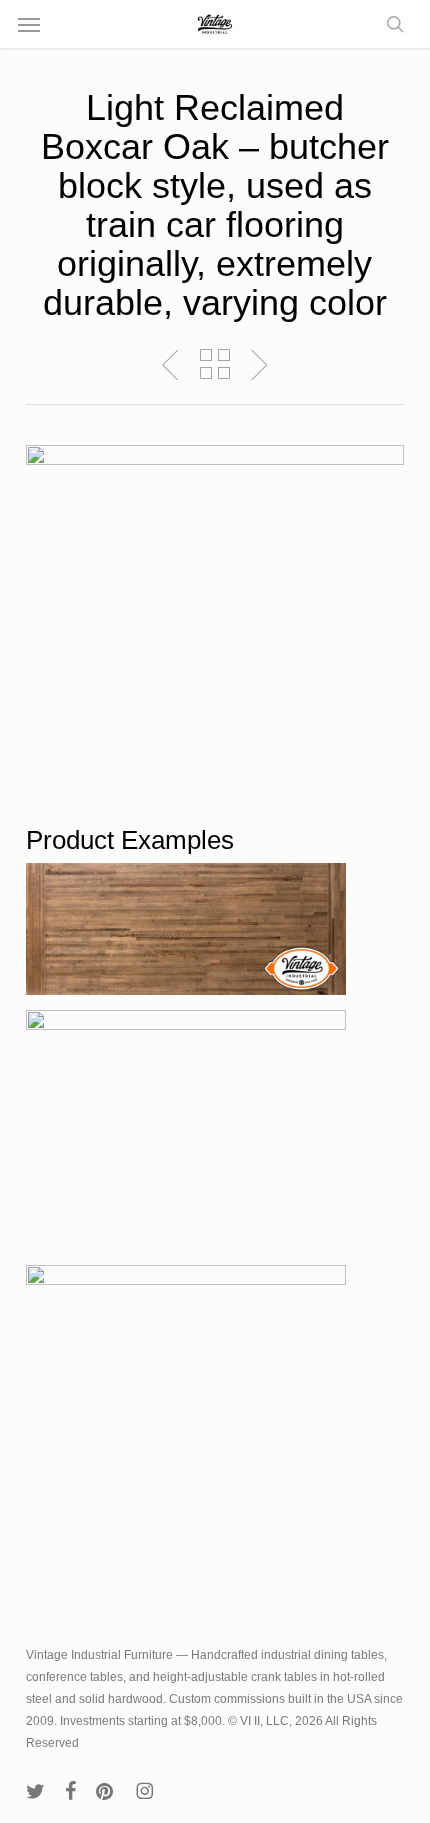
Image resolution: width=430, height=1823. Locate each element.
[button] (29, 24)
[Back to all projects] (215, 364)
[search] (390, 24)
